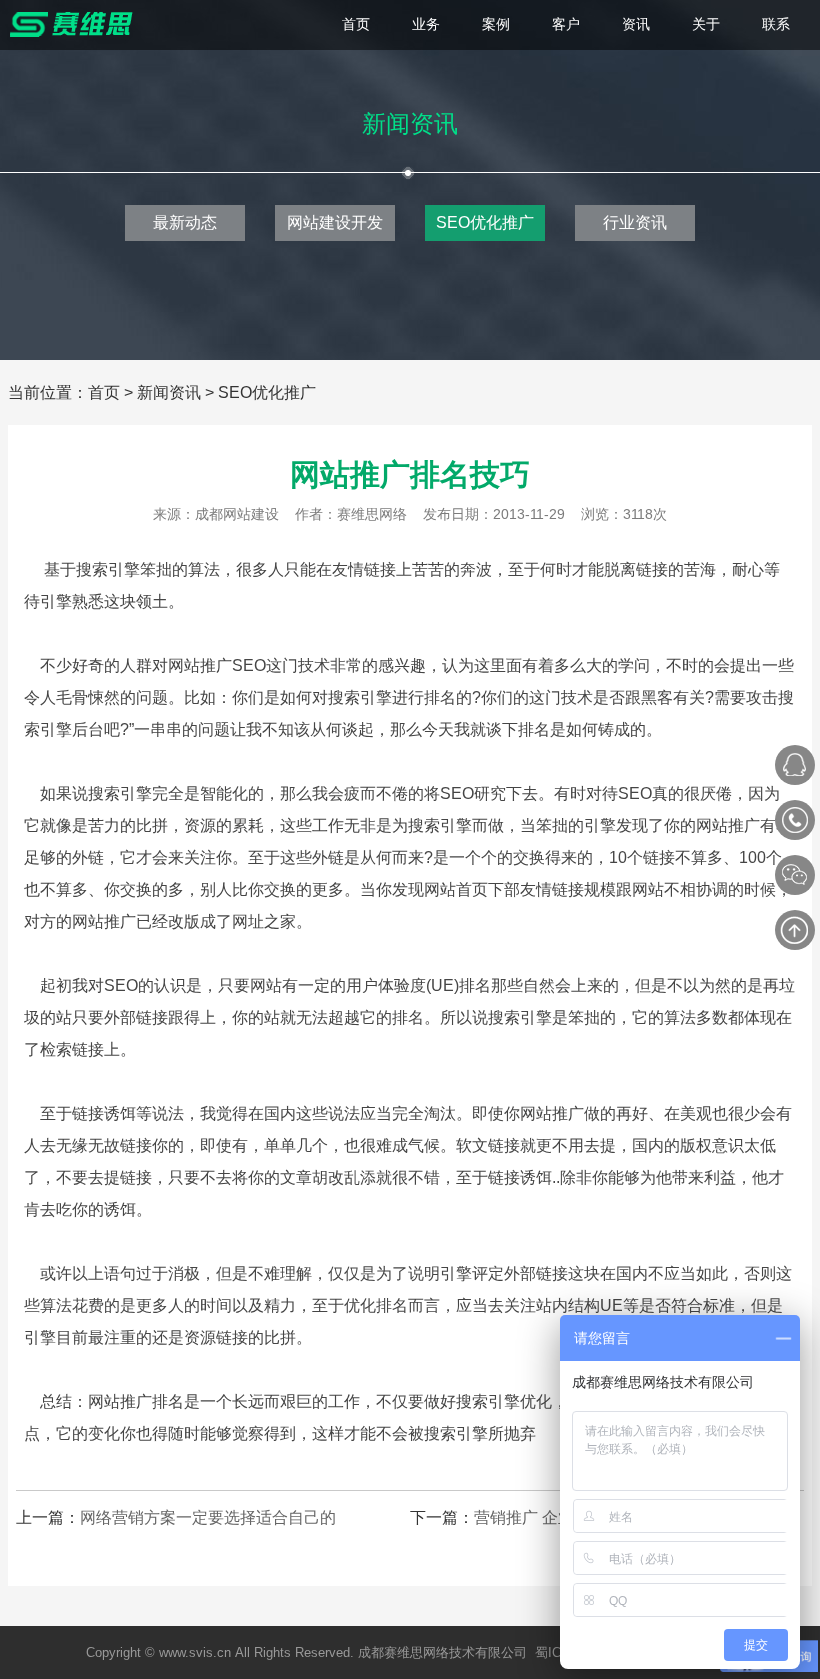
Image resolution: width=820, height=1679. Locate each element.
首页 (104, 392)
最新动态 (185, 222)
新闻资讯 (169, 392)
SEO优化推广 (485, 222)
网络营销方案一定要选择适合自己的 (208, 1517)
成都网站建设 (237, 514)
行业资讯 (635, 222)
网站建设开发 (335, 222)
